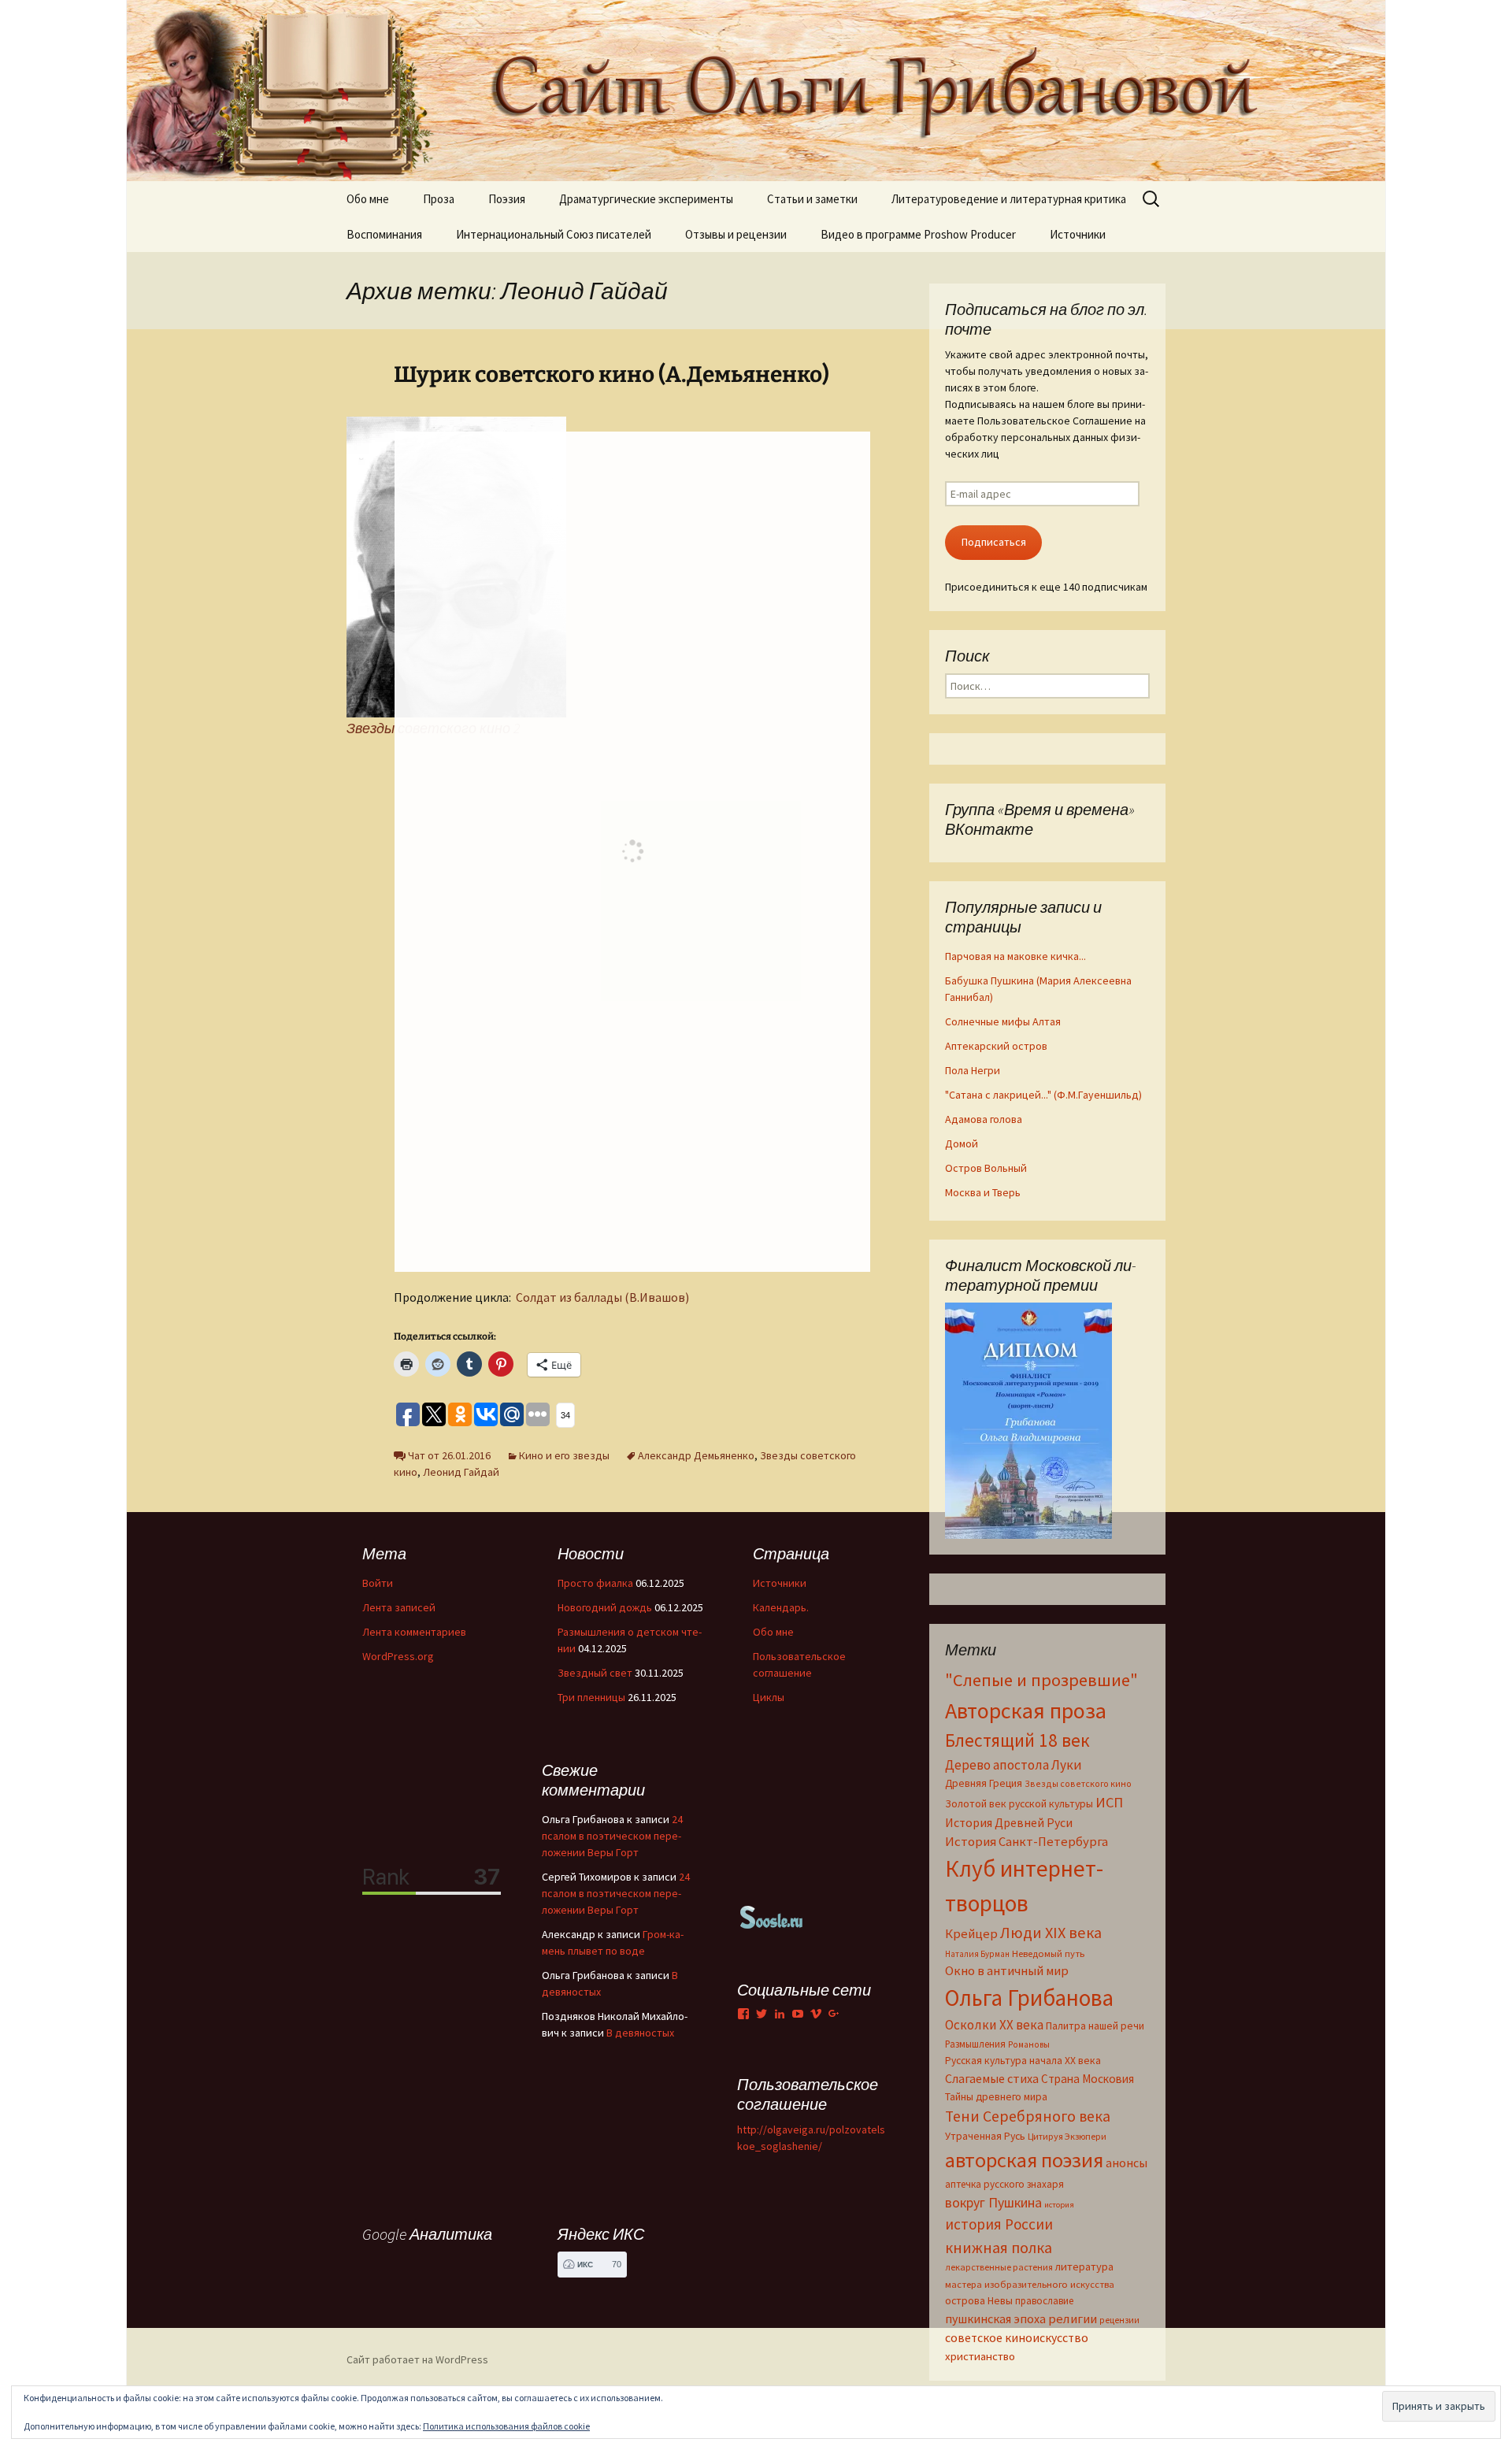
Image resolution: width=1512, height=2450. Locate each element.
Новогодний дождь (605, 1607)
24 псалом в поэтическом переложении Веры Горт (612, 1836)
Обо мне (368, 199)
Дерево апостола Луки (1014, 1765)
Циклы (769, 1697)
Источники (1078, 234)
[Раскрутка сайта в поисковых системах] (772, 1916)
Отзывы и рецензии (736, 234)
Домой (962, 1143)
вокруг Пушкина (993, 2203)
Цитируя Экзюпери (1067, 2136)
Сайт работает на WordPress (417, 2359)
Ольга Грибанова (1029, 1998)
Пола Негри (973, 1070)
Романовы (1029, 2044)
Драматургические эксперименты (646, 199)
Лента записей (399, 1607)
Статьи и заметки (812, 199)
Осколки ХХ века (994, 2025)
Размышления (975, 2044)
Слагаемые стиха (992, 2078)
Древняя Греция (984, 1783)
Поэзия (507, 199)
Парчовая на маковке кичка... (1015, 956)
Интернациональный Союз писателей (554, 234)
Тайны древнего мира (996, 2096)
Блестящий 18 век (1017, 1740)
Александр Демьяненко (696, 1455)
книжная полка (999, 2247)
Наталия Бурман (977, 1954)
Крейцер (971, 1934)
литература (1084, 2267)
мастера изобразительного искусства (1030, 2284)
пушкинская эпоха (995, 2318)
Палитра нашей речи (1095, 2026)
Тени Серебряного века (1028, 2116)
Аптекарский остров (996, 1046)
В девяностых (640, 2033)
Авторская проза (1026, 1711)
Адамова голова (984, 1119)
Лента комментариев (414, 1632)
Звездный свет (595, 1673)
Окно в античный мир (1007, 1971)
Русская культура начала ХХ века (1023, 2061)
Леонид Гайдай (461, 1472)
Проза (439, 199)
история (1059, 2205)
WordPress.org (398, 1656)
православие (1044, 2300)
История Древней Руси (1009, 1822)
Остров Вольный (986, 1168)
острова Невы (979, 2300)
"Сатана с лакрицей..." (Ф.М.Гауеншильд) (1043, 1095)
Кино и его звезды (564, 1455)
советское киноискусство (1017, 2337)
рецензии (1119, 2320)
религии (1073, 2319)
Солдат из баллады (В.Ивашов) (602, 1297)
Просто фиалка (595, 1583)
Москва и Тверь (983, 1192)
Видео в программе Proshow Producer (918, 234)
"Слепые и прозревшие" (1041, 1680)
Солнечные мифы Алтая (1003, 1021)
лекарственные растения (999, 2267)
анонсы (1127, 2163)
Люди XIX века (1051, 1933)
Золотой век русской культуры (1019, 1803)
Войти (378, 1583)
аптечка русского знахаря (1004, 2184)
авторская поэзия (1024, 2160)
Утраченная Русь (985, 2136)
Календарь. (781, 1607)
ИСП (1109, 1802)
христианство (980, 2356)
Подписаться (994, 542)
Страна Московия (1088, 2079)
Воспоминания (384, 234)
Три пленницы (591, 1697)
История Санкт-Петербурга (1027, 1842)
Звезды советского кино (1078, 1783)
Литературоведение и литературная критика (1009, 199)
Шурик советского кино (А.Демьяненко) (611, 374)
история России (999, 2224)
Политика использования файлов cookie (506, 2426)
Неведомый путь (1048, 1953)
